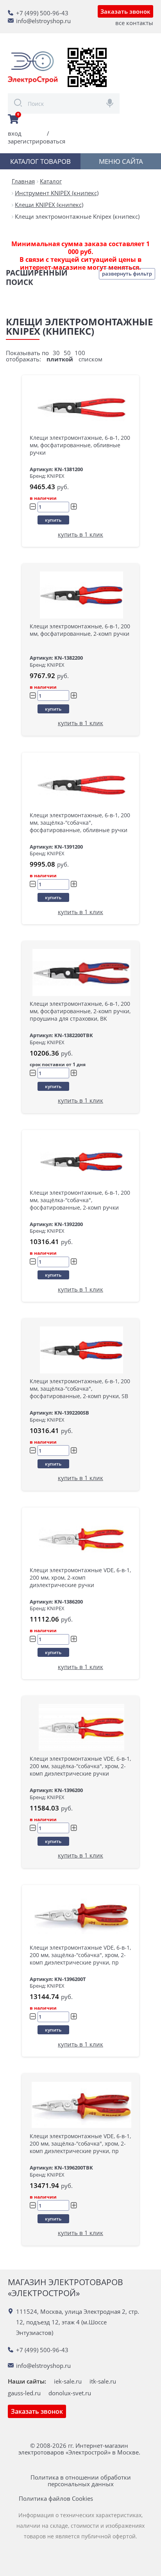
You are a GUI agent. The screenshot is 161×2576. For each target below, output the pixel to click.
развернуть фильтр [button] (127, 274)
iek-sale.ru (68, 2381)
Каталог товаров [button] (40, 161)
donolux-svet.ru (70, 2393)
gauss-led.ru (24, 2393)
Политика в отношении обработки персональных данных (81, 2481)
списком (90, 359)
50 (67, 353)
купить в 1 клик (80, 534)
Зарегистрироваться (37, 141)
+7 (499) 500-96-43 (42, 13)
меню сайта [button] (121, 161)
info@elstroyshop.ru (43, 21)
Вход (15, 133)
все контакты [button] (134, 23)
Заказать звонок (125, 11)
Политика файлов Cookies (56, 2499)
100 (80, 353)
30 (56, 353)
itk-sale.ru (103, 2381)
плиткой (60, 359)
